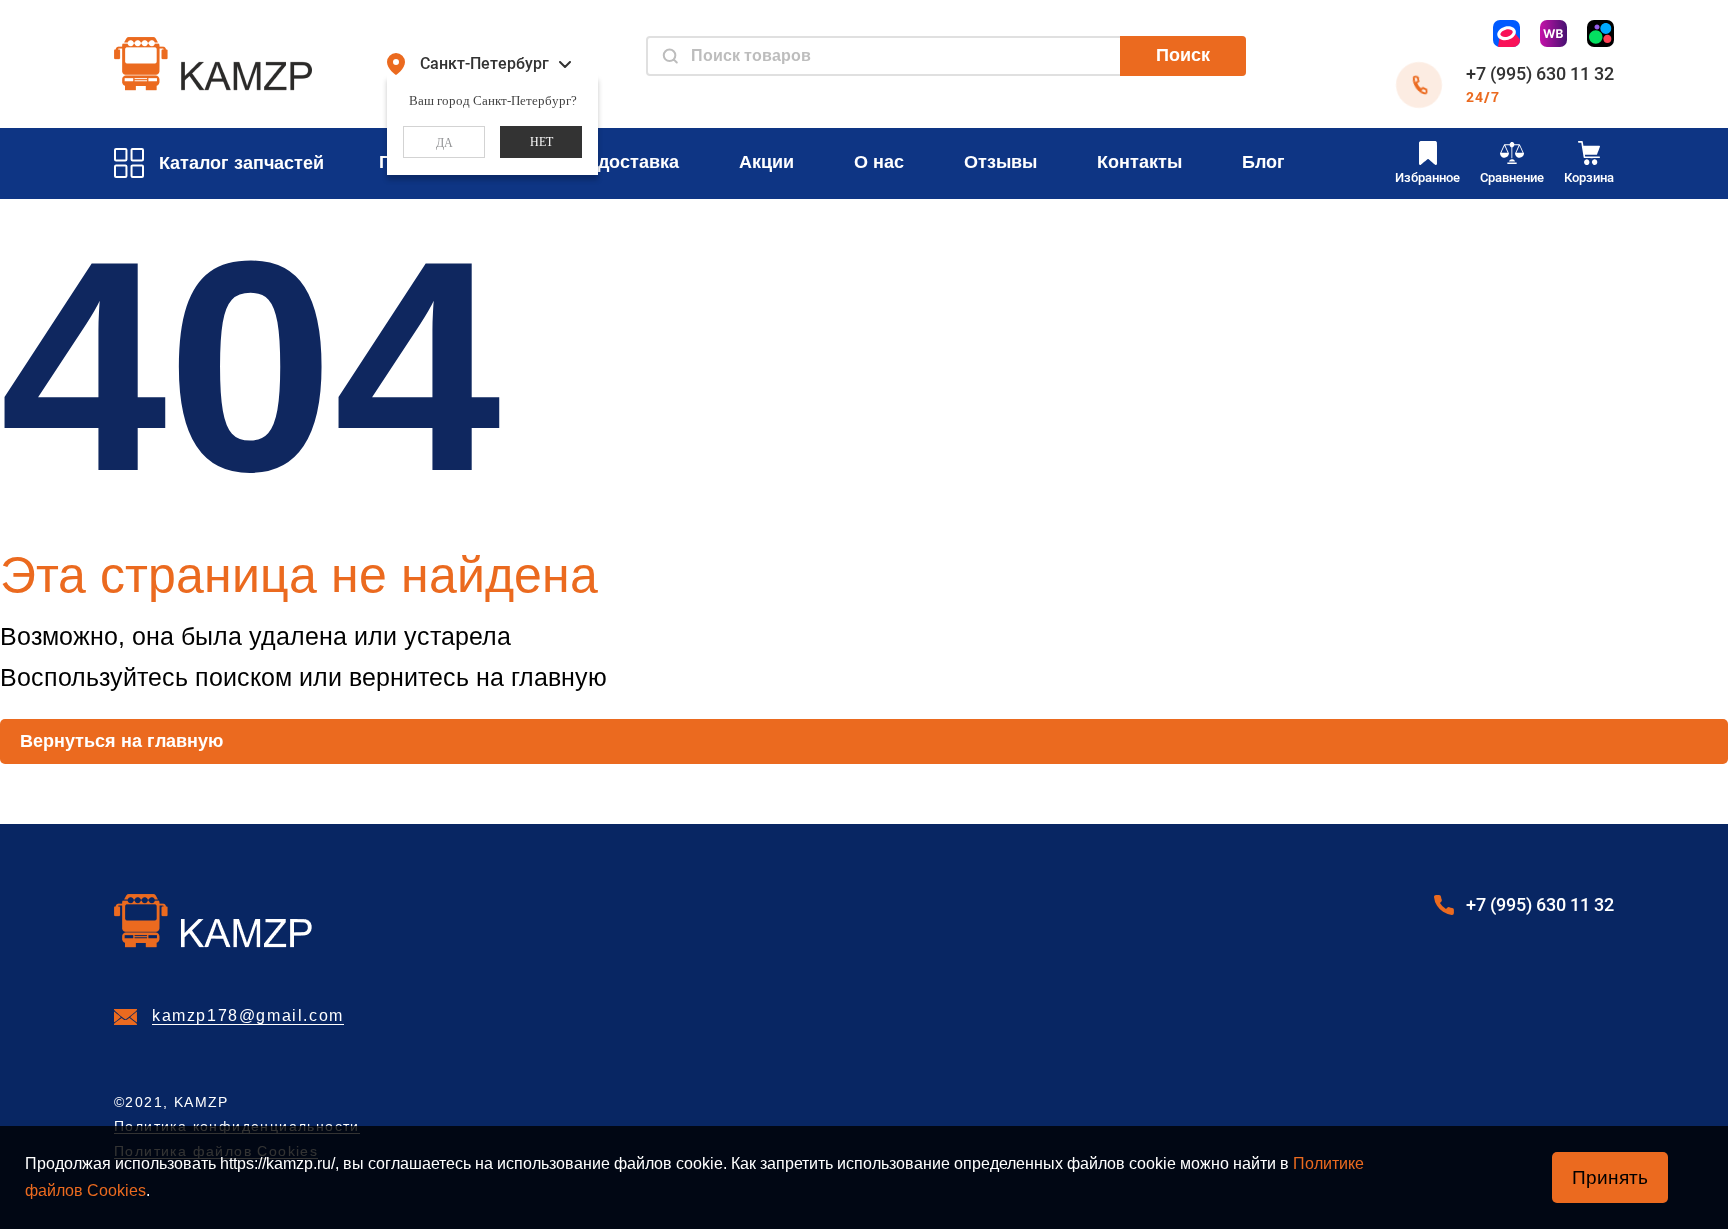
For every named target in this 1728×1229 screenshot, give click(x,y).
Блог (1263, 162)
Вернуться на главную (121, 741)
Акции (766, 162)
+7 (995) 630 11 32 (1540, 73)
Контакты (1139, 162)
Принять (1610, 1177)
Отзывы (1000, 162)
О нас (879, 162)
